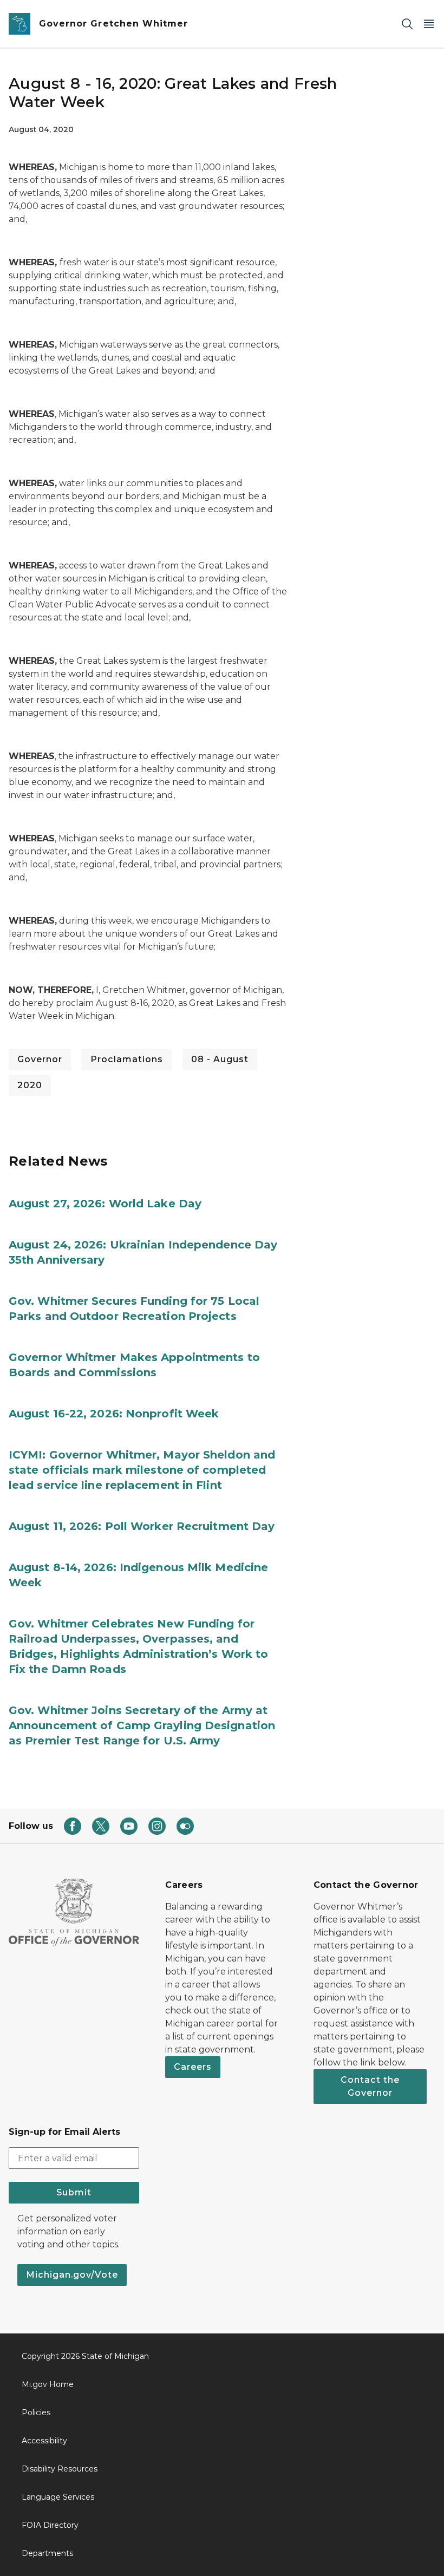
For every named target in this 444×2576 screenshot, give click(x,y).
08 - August (220, 1059)
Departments (47, 2553)
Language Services (58, 2497)
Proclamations (127, 1059)
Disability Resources (60, 2469)
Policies (36, 2412)
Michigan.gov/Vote (72, 2275)
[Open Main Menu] (429, 24)
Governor (40, 1059)
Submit (74, 2192)
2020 (30, 1085)
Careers (193, 2067)
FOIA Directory (50, 2525)
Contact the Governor (370, 2086)
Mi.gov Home (48, 2384)
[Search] (407, 24)
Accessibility (44, 2441)
